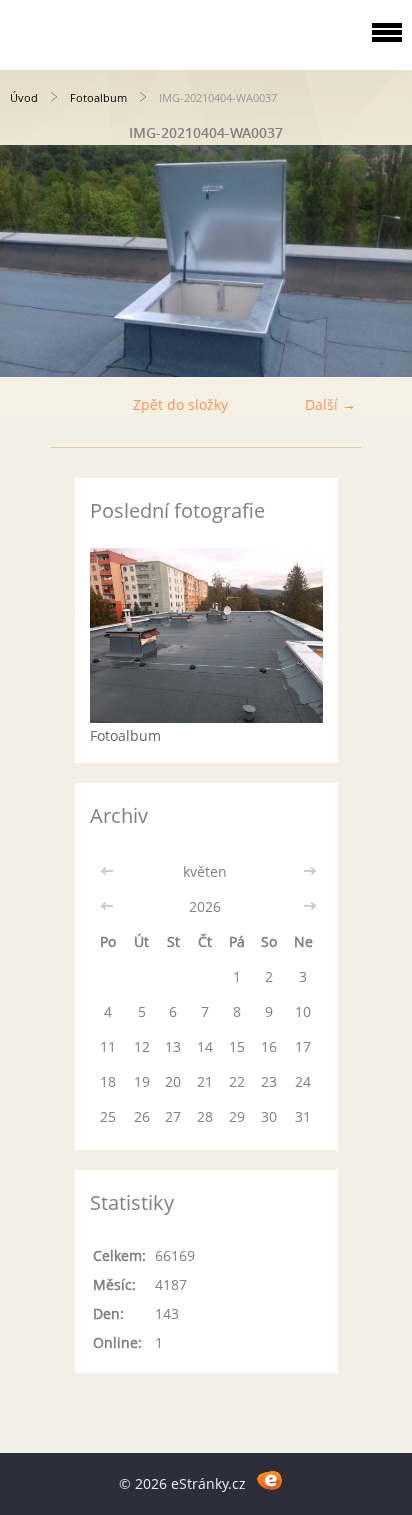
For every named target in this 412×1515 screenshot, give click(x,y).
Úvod (24, 97)
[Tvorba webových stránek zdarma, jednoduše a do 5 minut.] (269, 1480)
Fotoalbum (98, 97)
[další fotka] (379, 261)
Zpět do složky (180, 404)
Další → (330, 404)
